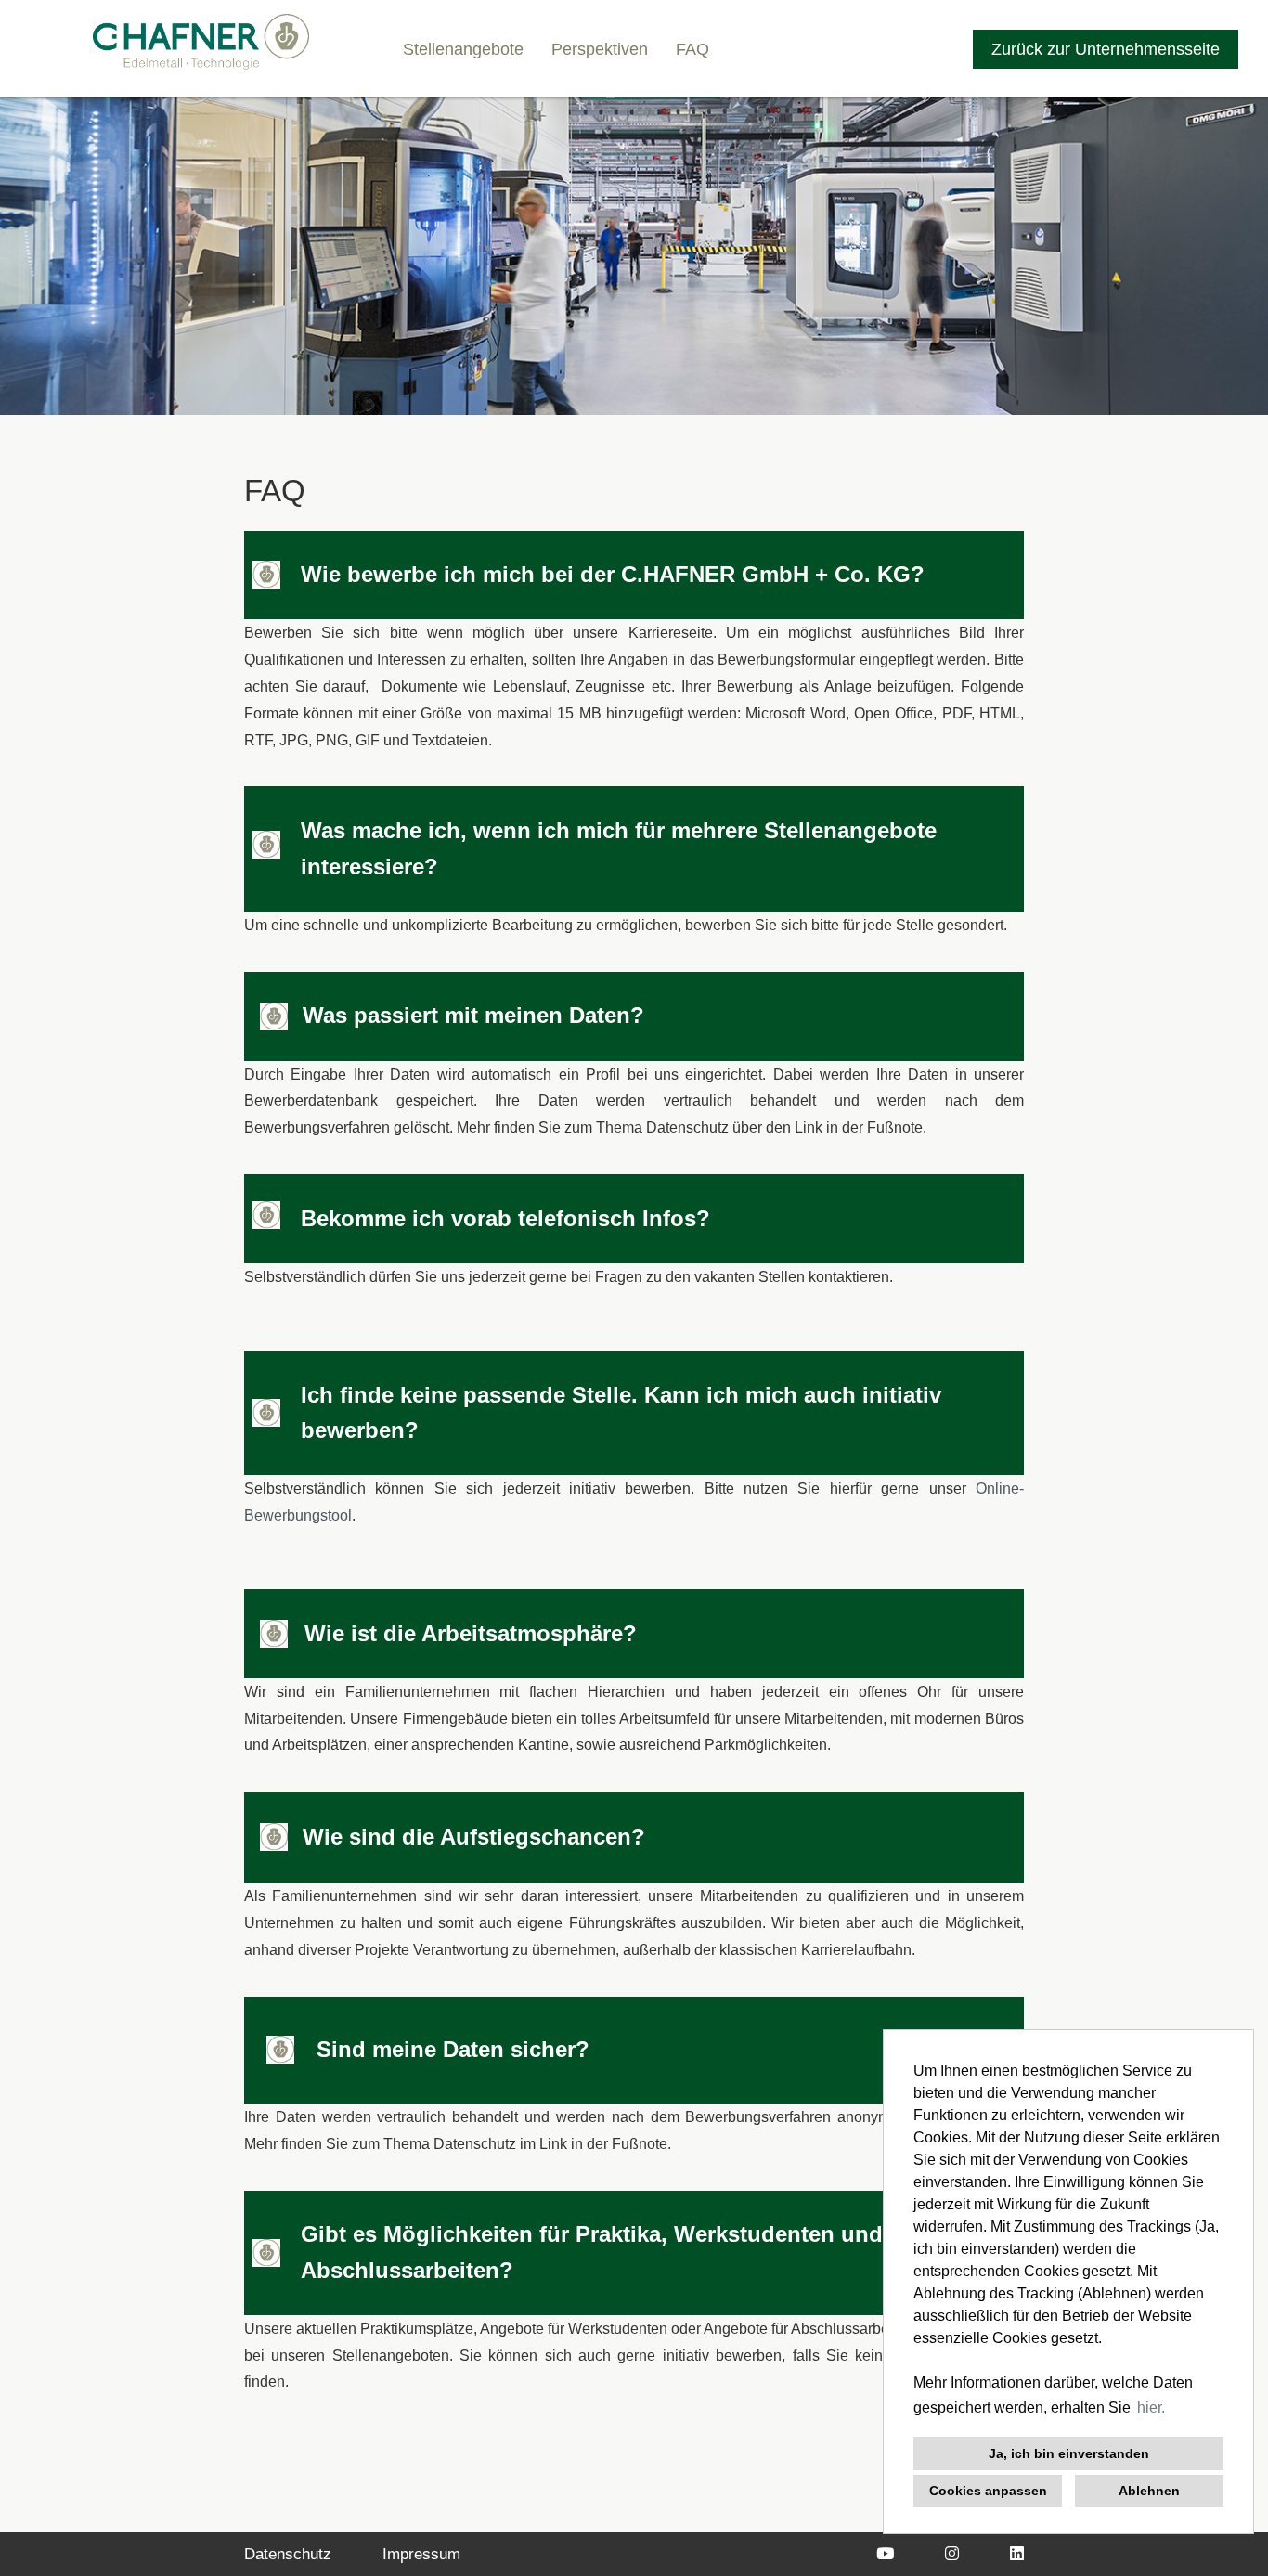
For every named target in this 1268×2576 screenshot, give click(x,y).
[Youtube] (885, 2554)
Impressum (421, 2554)
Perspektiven (600, 49)
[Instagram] (952, 2554)
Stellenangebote (463, 49)
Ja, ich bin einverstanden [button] (1069, 2453)
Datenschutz (288, 2554)
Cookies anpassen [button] (988, 2491)
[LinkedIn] (1017, 2554)
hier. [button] (1151, 2408)
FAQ (692, 49)
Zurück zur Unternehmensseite (1106, 49)
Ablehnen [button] (1149, 2491)
